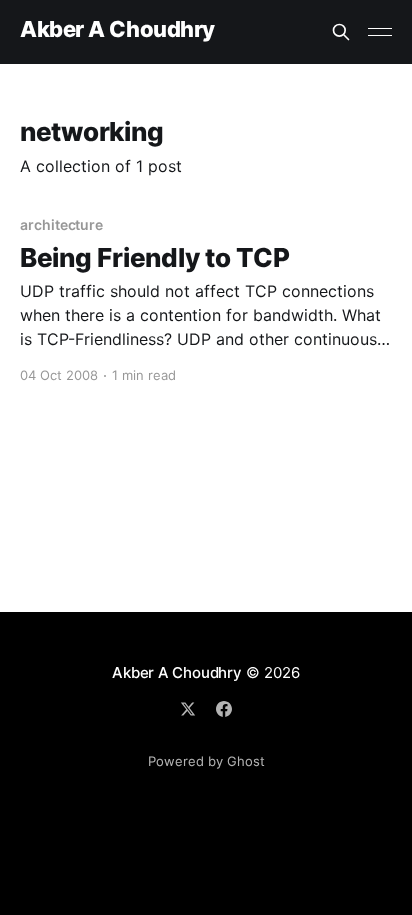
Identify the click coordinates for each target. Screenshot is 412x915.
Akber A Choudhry (117, 29)
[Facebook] (224, 709)
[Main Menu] (380, 32)
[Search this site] (341, 32)
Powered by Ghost (206, 761)
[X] (188, 709)
